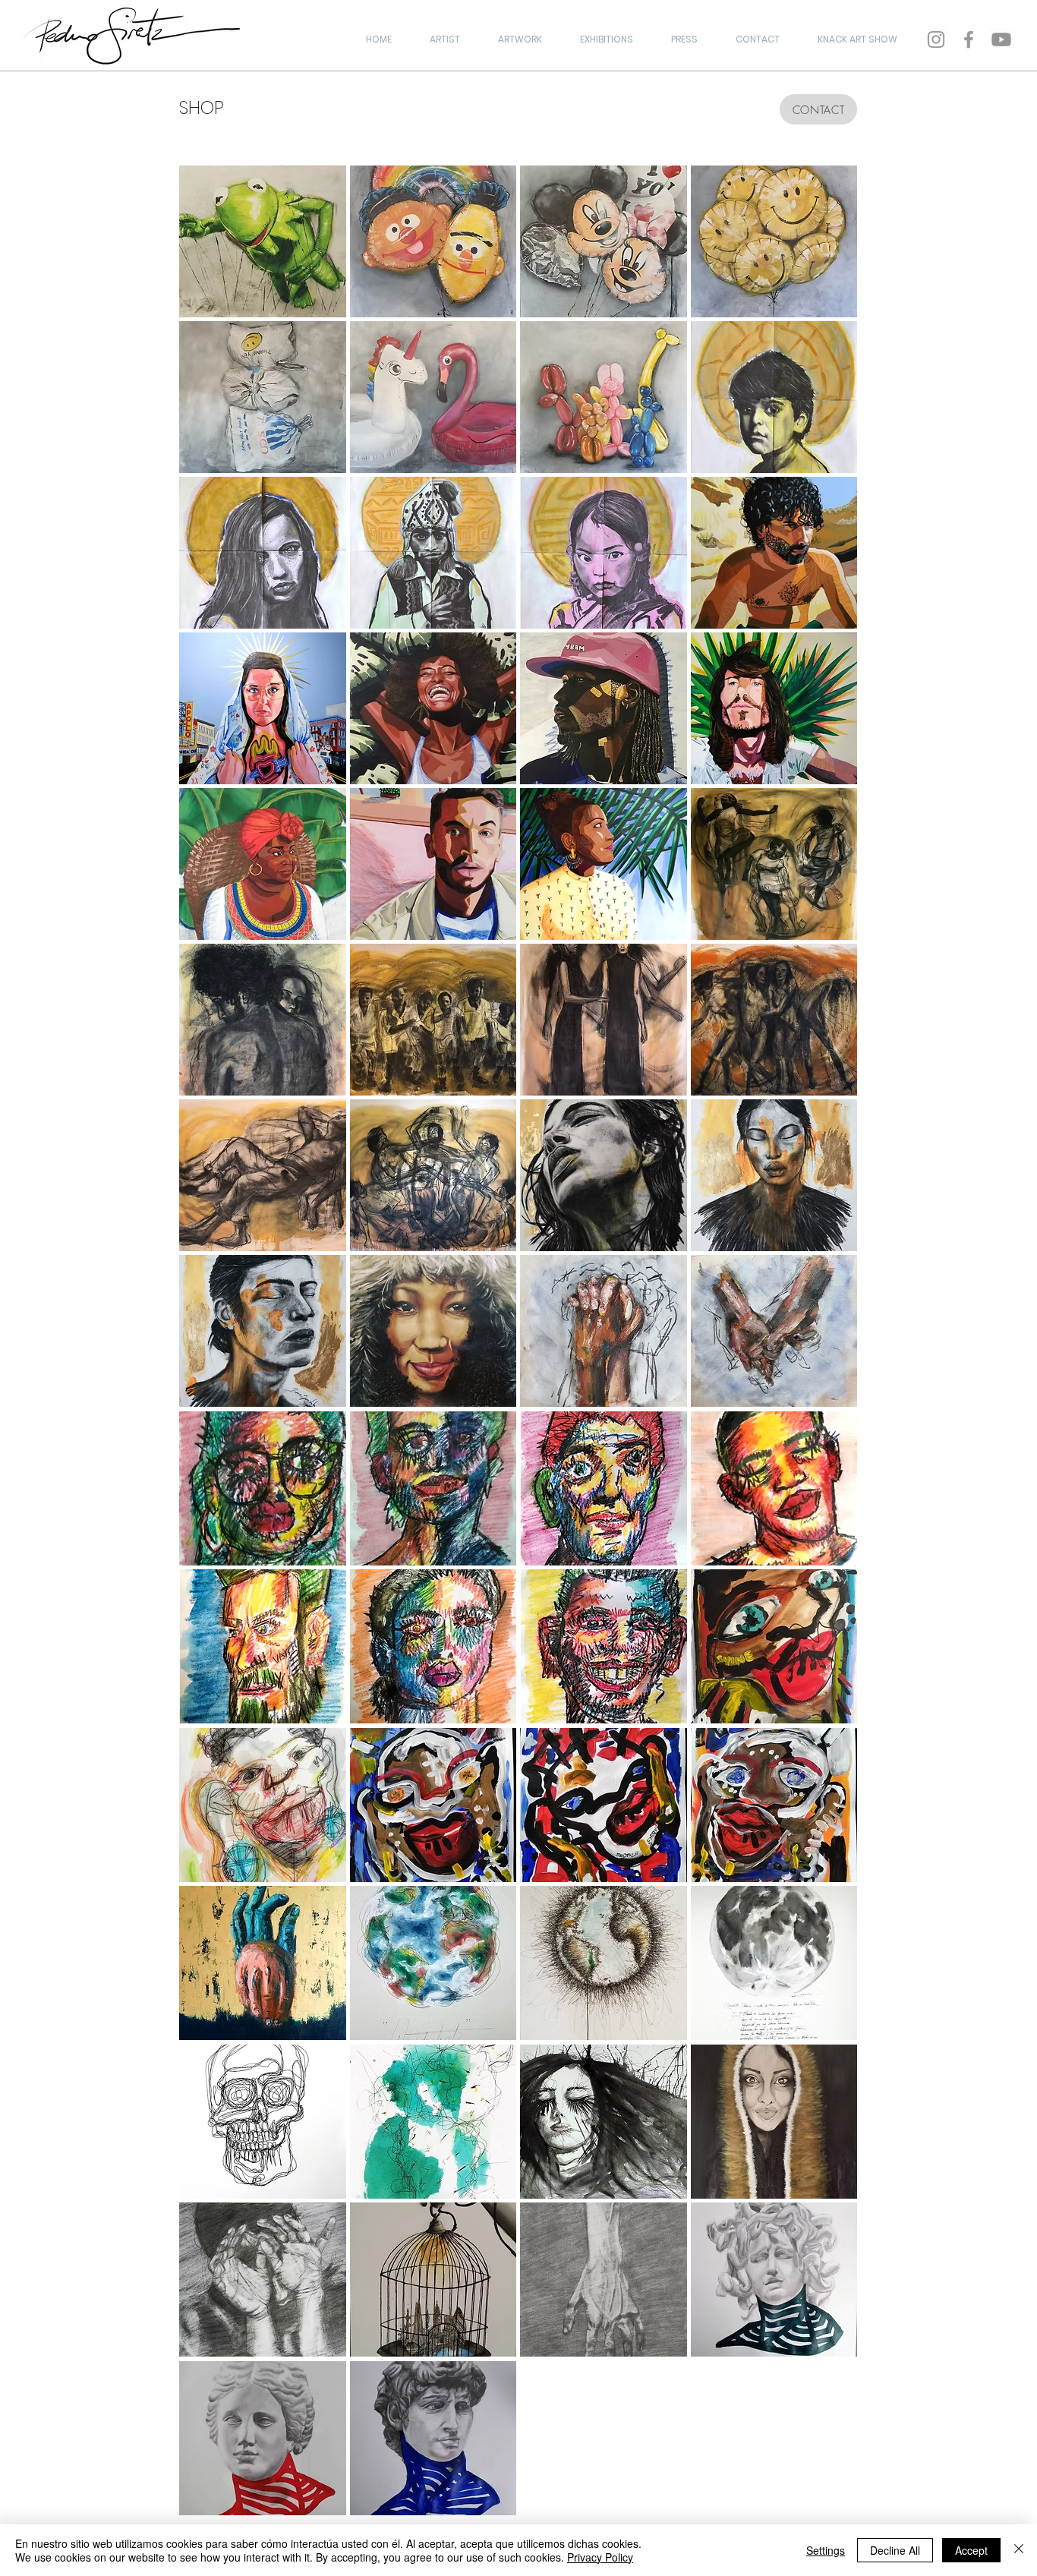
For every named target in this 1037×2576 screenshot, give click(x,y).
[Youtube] (1001, 39)
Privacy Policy (600, 2557)
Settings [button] (826, 2550)
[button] (263, 241)
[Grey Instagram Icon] (936, 39)
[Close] (1019, 2550)
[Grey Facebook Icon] (969, 39)
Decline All (895, 2550)
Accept (971, 2550)
